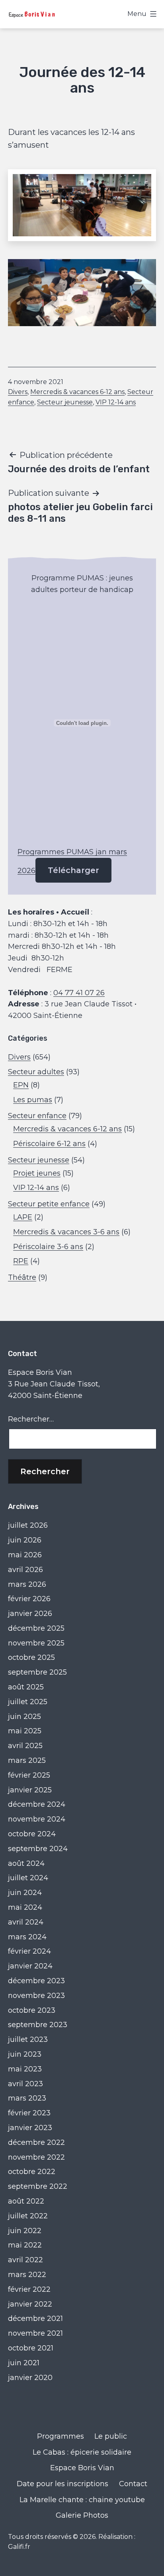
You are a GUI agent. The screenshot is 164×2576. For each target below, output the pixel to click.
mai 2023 (25, 2069)
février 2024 (29, 1951)
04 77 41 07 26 (79, 993)
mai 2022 (25, 2245)
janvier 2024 (30, 1966)
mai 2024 (25, 1907)
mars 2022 (27, 2275)
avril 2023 (25, 2084)
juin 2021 (24, 2363)
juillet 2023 (28, 2039)
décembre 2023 (36, 1981)
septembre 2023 (38, 2025)
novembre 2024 (37, 1819)
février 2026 (29, 1599)
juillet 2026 (28, 1525)
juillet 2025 (28, 1702)
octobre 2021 (31, 2348)
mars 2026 (27, 1584)
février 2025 (29, 1775)
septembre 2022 (38, 2186)
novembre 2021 (35, 2333)
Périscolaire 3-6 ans (48, 1247)
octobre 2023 (32, 2010)
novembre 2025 (36, 1643)
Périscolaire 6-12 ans (49, 1144)
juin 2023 (25, 2054)
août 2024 (26, 1863)
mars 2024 (27, 1937)
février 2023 (29, 2113)
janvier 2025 (30, 1790)
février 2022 (29, 2289)
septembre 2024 (38, 1849)
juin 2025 (24, 1717)
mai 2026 (25, 1555)
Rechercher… (31, 1419)
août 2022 (26, 2201)
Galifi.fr (19, 2547)
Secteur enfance (37, 1116)
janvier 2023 (30, 2128)
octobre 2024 (32, 1834)
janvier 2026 (30, 1614)
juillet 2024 (28, 1878)
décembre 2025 (36, 1628)
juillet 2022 (28, 2216)
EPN (21, 1085)
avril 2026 (25, 1570)
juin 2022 (25, 2231)
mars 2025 (27, 1760)
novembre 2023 (36, 1996)
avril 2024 (26, 1922)
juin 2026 (25, 1540)
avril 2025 (25, 1746)
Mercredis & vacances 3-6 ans (66, 1232)
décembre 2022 (36, 2142)
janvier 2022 (30, 2304)
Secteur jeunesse (65, 402)
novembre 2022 (36, 2157)
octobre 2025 (31, 1657)
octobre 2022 (32, 2172)
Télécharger (73, 870)
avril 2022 (25, 2260)
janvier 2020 (30, 2378)
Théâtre (22, 1277)
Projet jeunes (37, 1173)
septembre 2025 (37, 1672)
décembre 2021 (35, 2319)
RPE (21, 1261)
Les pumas (33, 1100)
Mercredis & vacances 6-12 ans (77, 392)
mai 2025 (25, 1731)
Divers (18, 392)
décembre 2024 (37, 1804)
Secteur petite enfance (49, 1204)
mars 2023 (27, 2098)
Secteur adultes (36, 1072)
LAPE (23, 1217)
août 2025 (26, 1687)
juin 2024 (25, 1893)
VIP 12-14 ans (116, 402)
